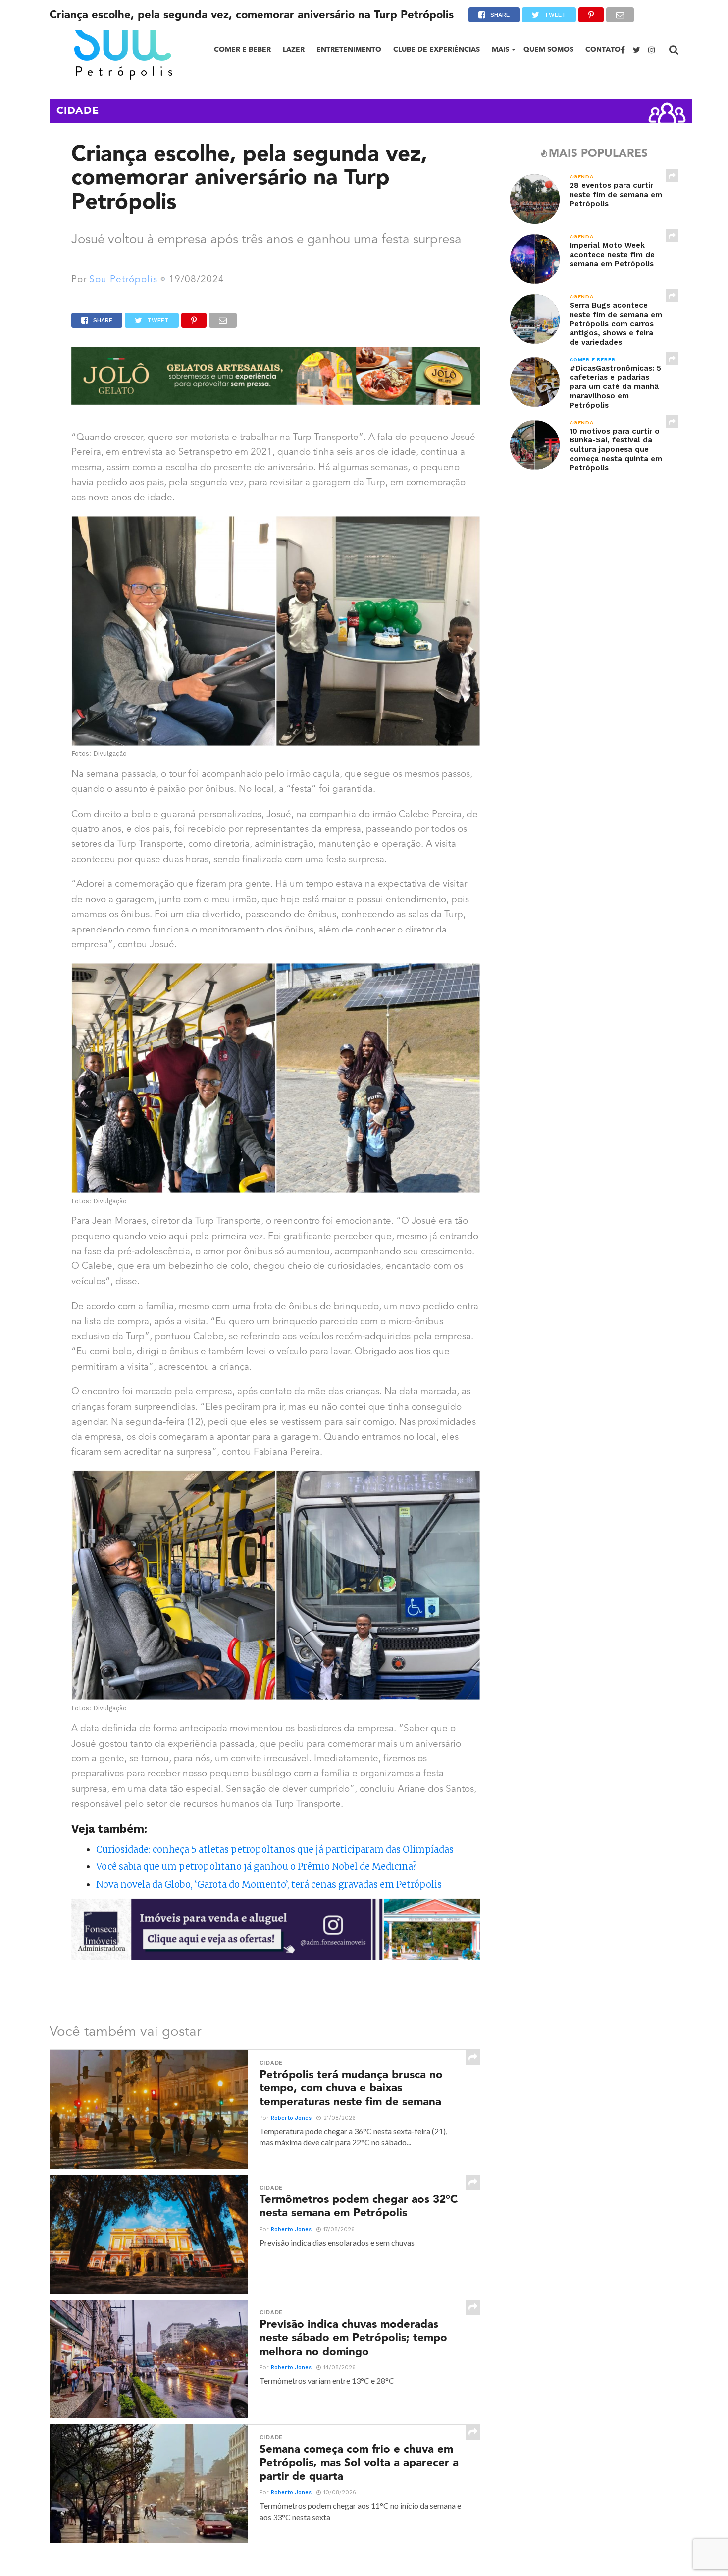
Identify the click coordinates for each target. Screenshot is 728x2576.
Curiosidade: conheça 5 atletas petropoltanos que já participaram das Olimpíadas (275, 1849)
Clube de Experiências (437, 49)
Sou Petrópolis (123, 280)
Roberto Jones (291, 2118)
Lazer (294, 49)
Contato (603, 49)
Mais (500, 49)
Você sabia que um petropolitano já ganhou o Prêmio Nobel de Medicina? (257, 1867)
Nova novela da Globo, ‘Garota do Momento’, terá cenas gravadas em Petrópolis (269, 1885)
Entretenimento (349, 49)
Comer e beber (242, 49)
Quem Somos (548, 49)
